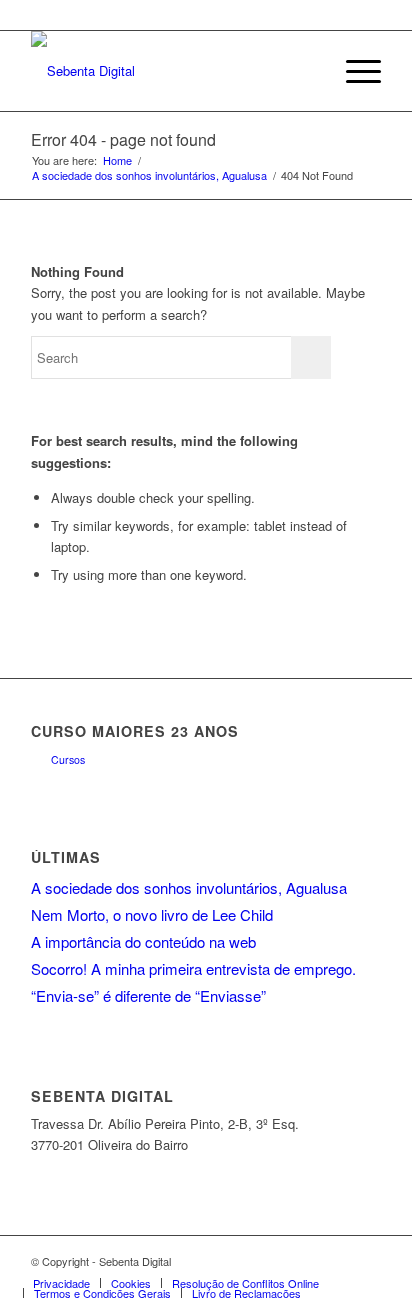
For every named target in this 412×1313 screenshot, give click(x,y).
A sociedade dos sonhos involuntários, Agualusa (149, 175)
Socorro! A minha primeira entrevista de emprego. (193, 968)
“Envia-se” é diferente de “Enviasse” (148, 995)
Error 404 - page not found (123, 139)
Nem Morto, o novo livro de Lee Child (152, 914)
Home (117, 160)
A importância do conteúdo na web (143, 941)
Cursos (68, 759)
